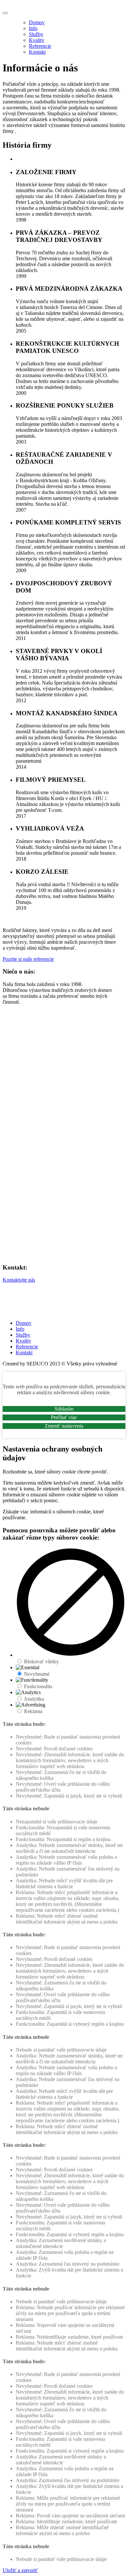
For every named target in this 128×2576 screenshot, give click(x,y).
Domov (37, 22)
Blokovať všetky (41, 1662)
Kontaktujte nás (19, 1280)
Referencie (40, 46)
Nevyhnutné (37, 1674)
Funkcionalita (38, 1686)
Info (33, 28)
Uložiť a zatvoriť (20, 2570)
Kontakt (37, 52)
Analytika (34, 1699)
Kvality (37, 40)
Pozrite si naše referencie (28, 959)
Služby (36, 34)
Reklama (33, 1711)
